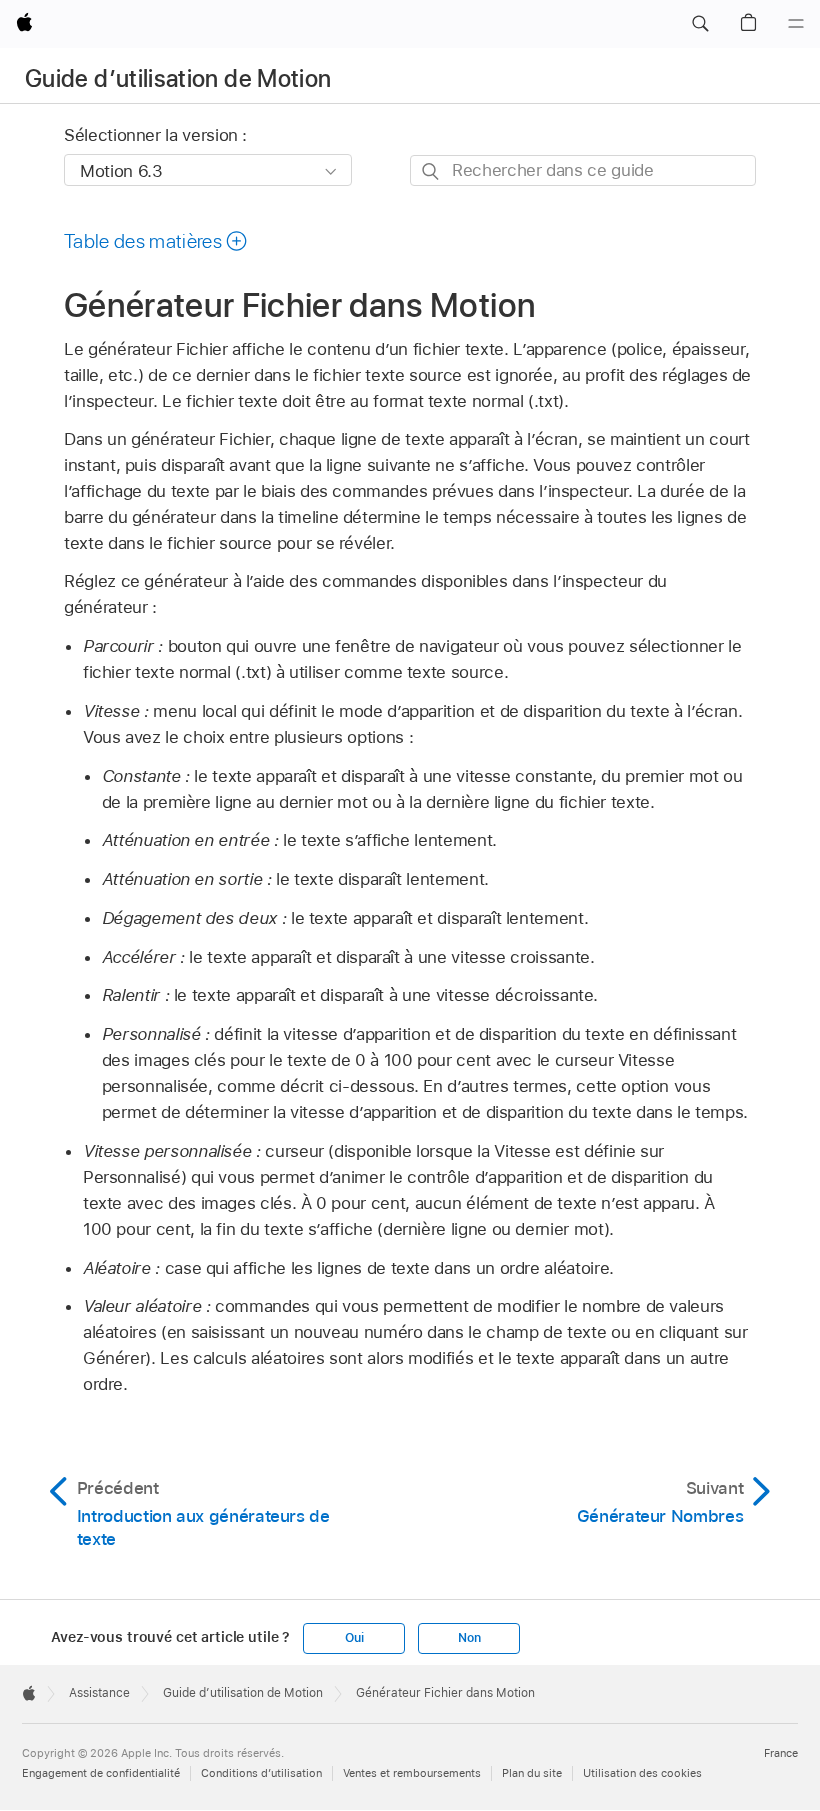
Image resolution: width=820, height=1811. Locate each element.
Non (469, 1638)
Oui (354, 1638)
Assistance (99, 1693)
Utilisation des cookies (642, 1773)
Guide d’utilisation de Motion (178, 78)
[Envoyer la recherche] (431, 171)
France (781, 1753)
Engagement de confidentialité (101, 1773)
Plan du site (532, 1773)
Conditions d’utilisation (261, 1773)
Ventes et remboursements (412, 1773)
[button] (700, 24)
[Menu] (796, 24)
